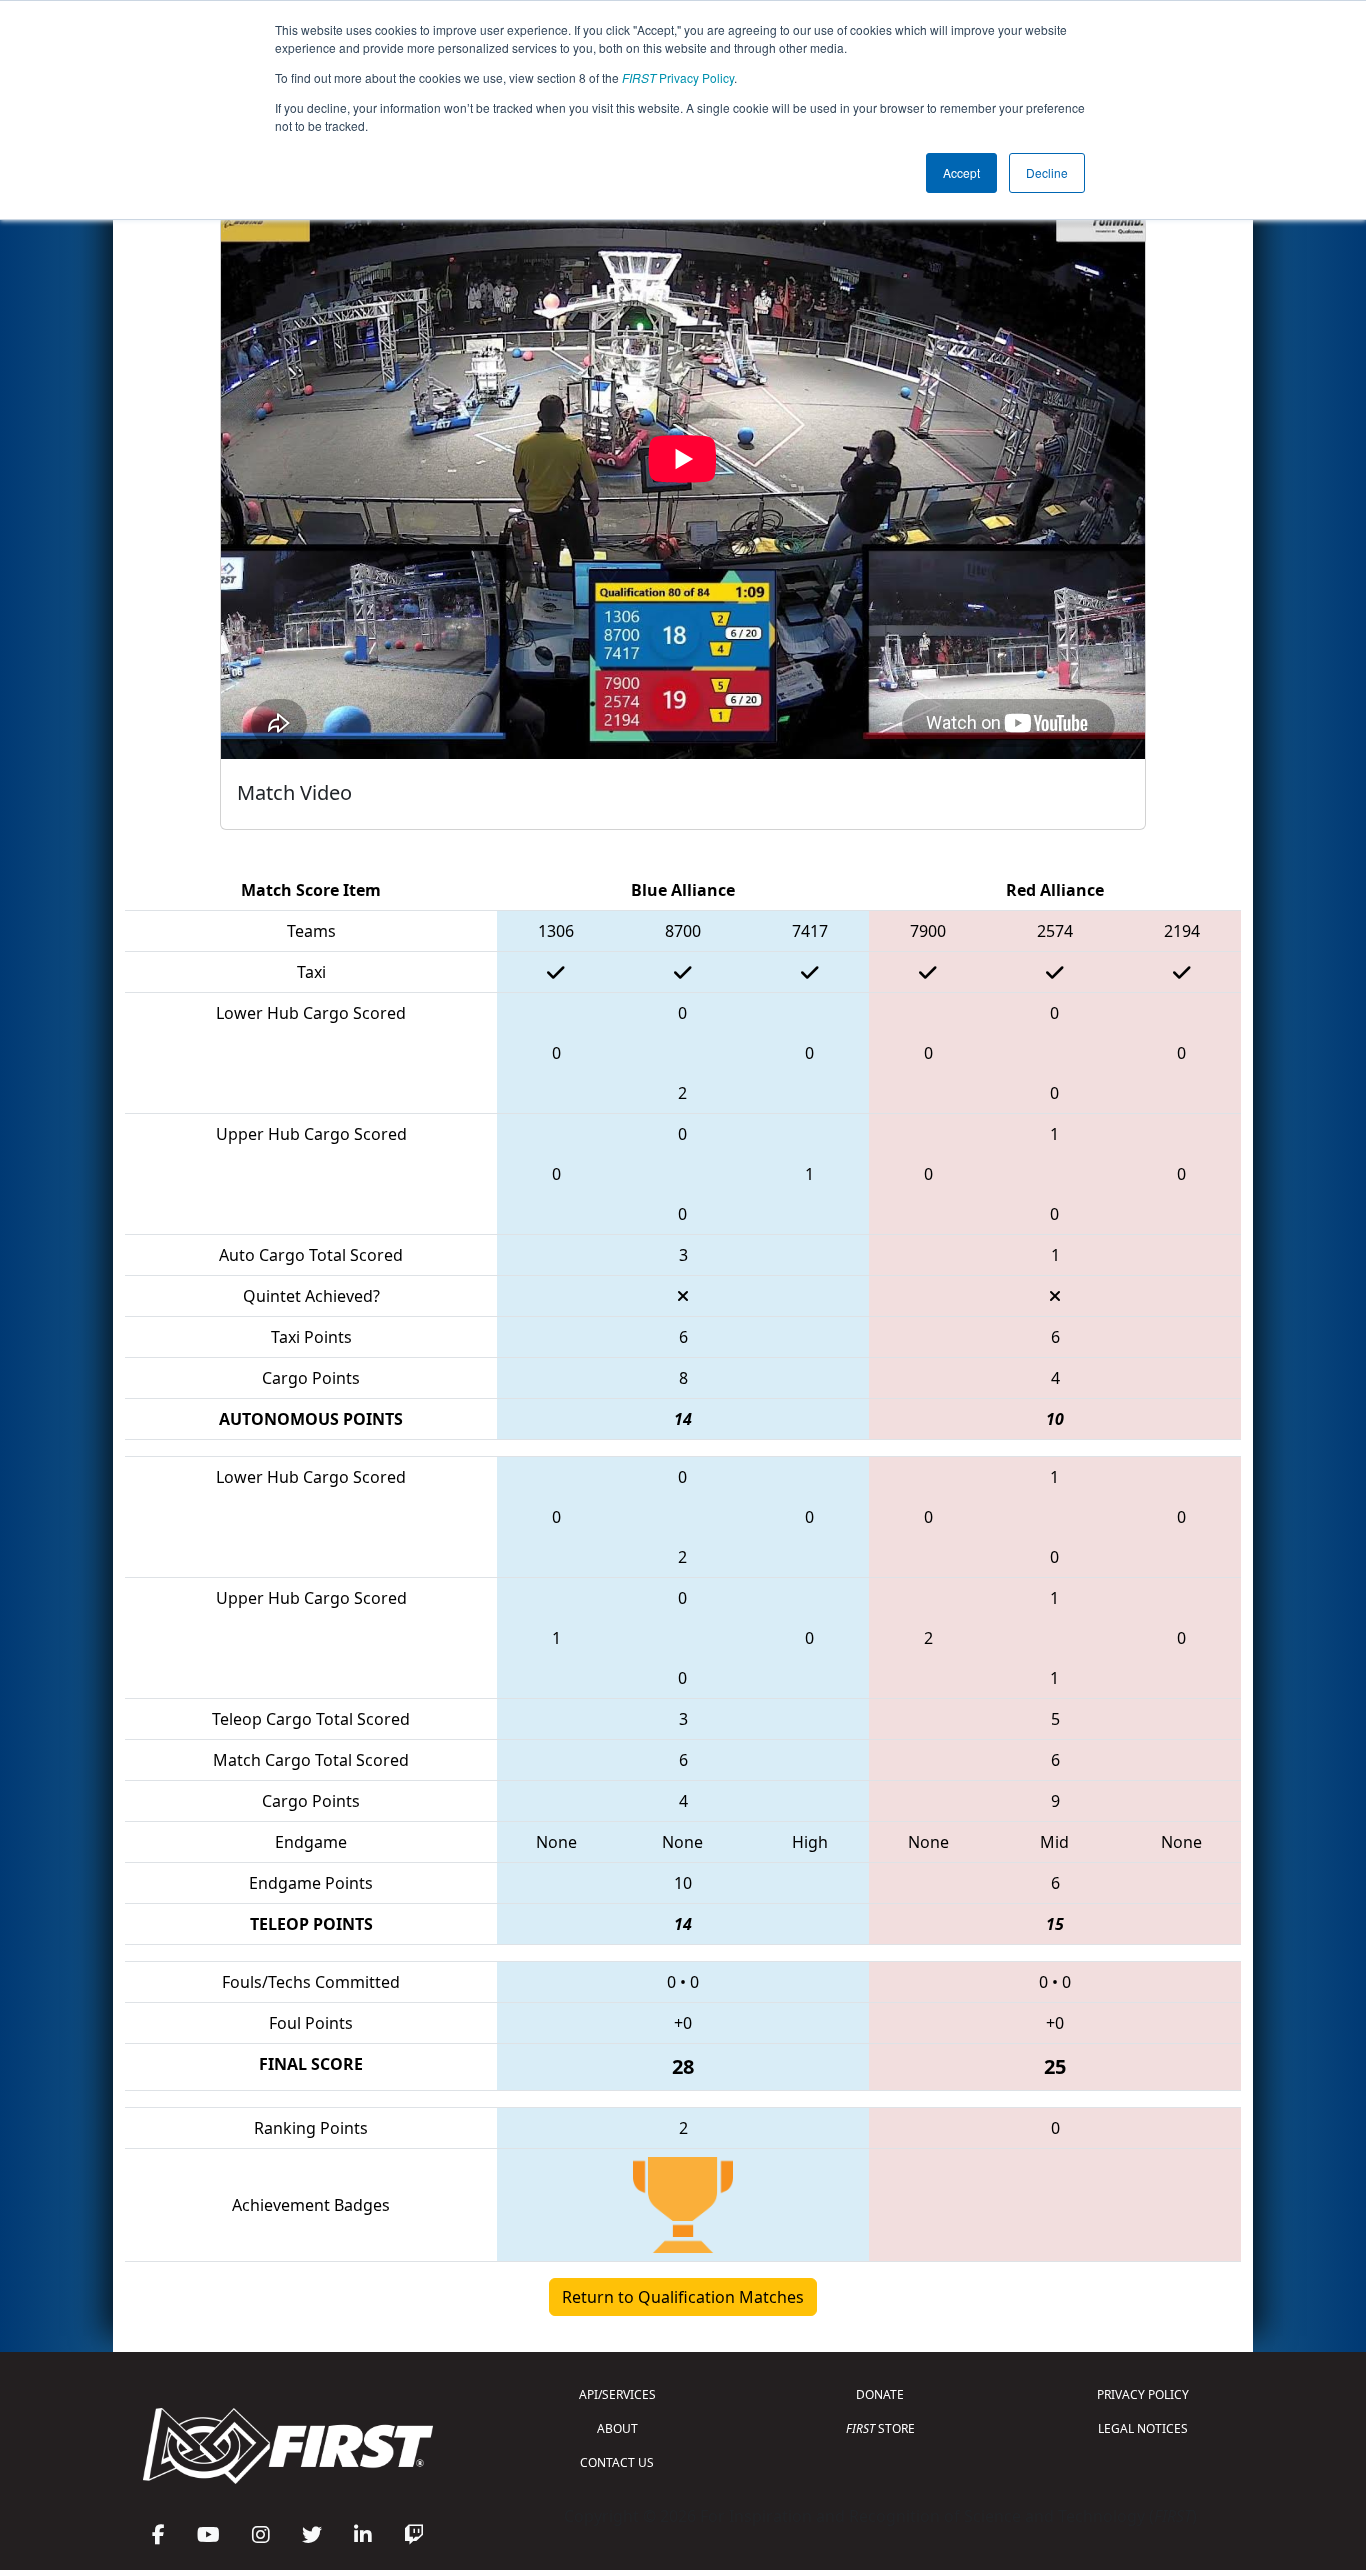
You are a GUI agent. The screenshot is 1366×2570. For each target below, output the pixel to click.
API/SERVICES (617, 2394)
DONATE (880, 2394)
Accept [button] (961, 172)
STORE (880, 2428)
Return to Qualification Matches (683, 2297)
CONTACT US (617, 2462)
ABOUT (617, 2428)
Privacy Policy (678, 77)
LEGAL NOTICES (1143, 2428)
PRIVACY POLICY (1143, 2394)
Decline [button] (1047, 172)
